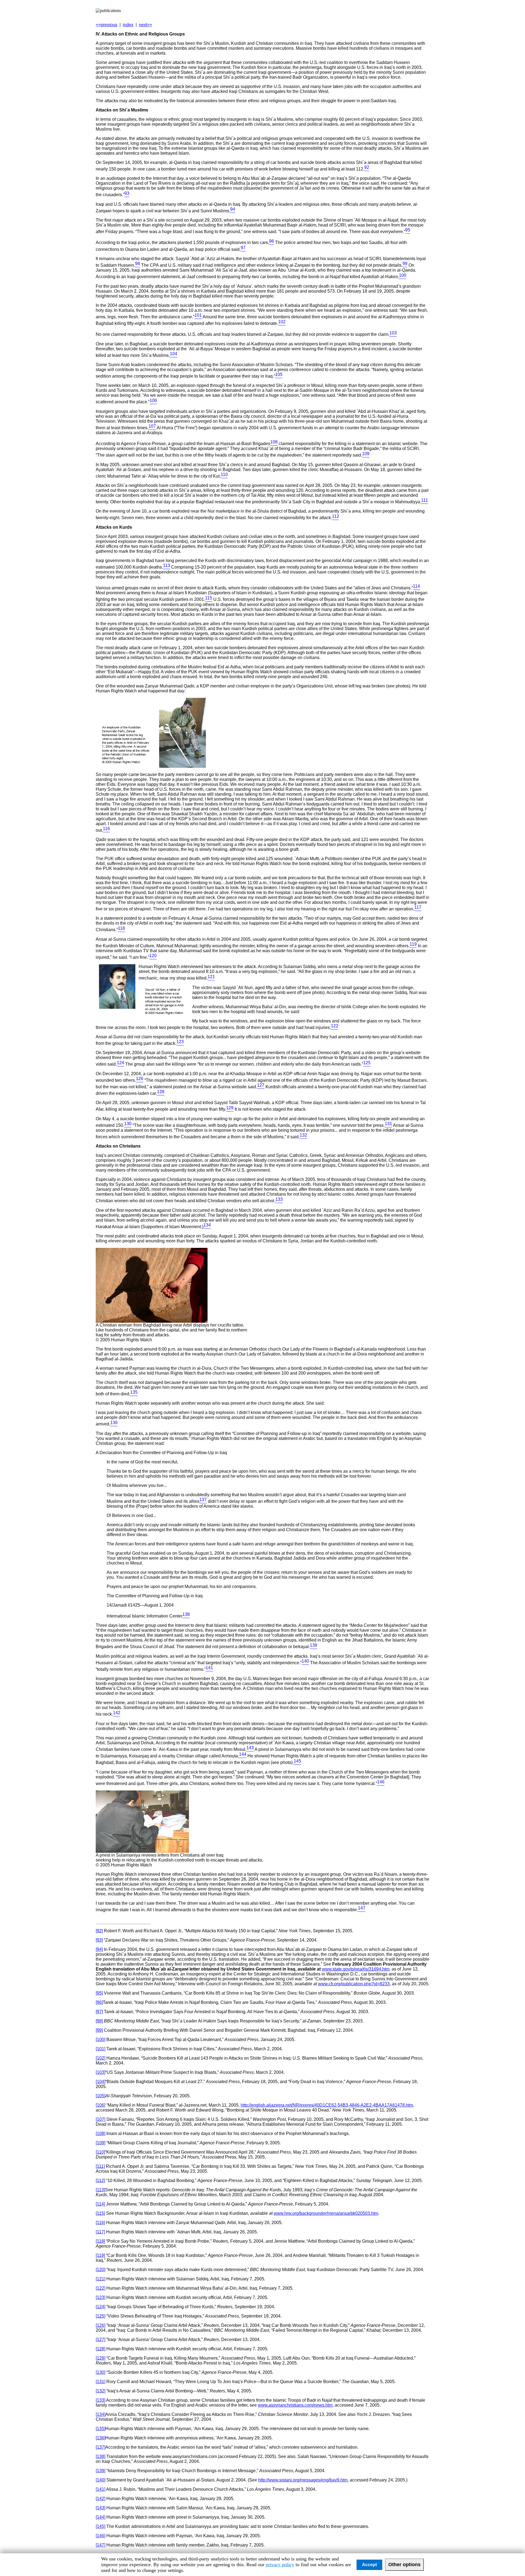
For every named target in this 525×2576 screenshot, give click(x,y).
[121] (100, 2279)
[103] (100, 2072)
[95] (99, 1993)
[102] (100, 2058)
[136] (100, 2438)
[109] (100, 2143)
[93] (99, 1940)
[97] (99, 2012)
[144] (100, 2517)
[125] (100, 2316)
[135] (100, 2429)
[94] (99, 1949)
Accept (369, 2565)
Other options (404, 2565)
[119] (100, 2255)
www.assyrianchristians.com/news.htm (295, 2405)
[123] (100, 2297)
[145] (100, 2526)
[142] (100, 2499)
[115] (100, 2213)
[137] (100, 2447)
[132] (100, 2391)
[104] (100, 2082)
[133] (100, 2400)
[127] (100, 2340)
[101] (100, 2049)
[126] (100, 2325)
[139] (100, 2471)
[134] (100, 2414)
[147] (100, 2545)
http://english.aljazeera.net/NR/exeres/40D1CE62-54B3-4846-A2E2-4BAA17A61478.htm (327, 2105)
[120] (100, 2270)
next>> (145, 25)
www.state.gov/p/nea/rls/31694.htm (356, 1969)
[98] (99, 2021)
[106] (100, 2105)
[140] (100, 2480)
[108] (100, 2134)
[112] (100, 2181)
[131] (100, 2382)
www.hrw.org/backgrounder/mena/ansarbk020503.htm (326, 2213)
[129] (100, 2358)
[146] (100, 2536)
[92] (99, 1931)
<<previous (107, 25)
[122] (100, 2288)
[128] (100, 2349)
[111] (100, 2166)
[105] (100, 2096)
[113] (100, 2190)
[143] (100, 2508)
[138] (100, 2456)
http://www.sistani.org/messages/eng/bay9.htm (303, 2480)
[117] (100, 2232)
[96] (99, 2002)
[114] (100, 2204)
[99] (99, 2030)
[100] (100, 2040)
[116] (100, 2223)
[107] (100, 2119)
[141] (100, 2489)
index (128, 25)
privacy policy (280, 2565)
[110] (100, 2152)
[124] (100, 2307)
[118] (100, 2241)
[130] (100, 2372)
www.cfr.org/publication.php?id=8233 (354, 1984)
